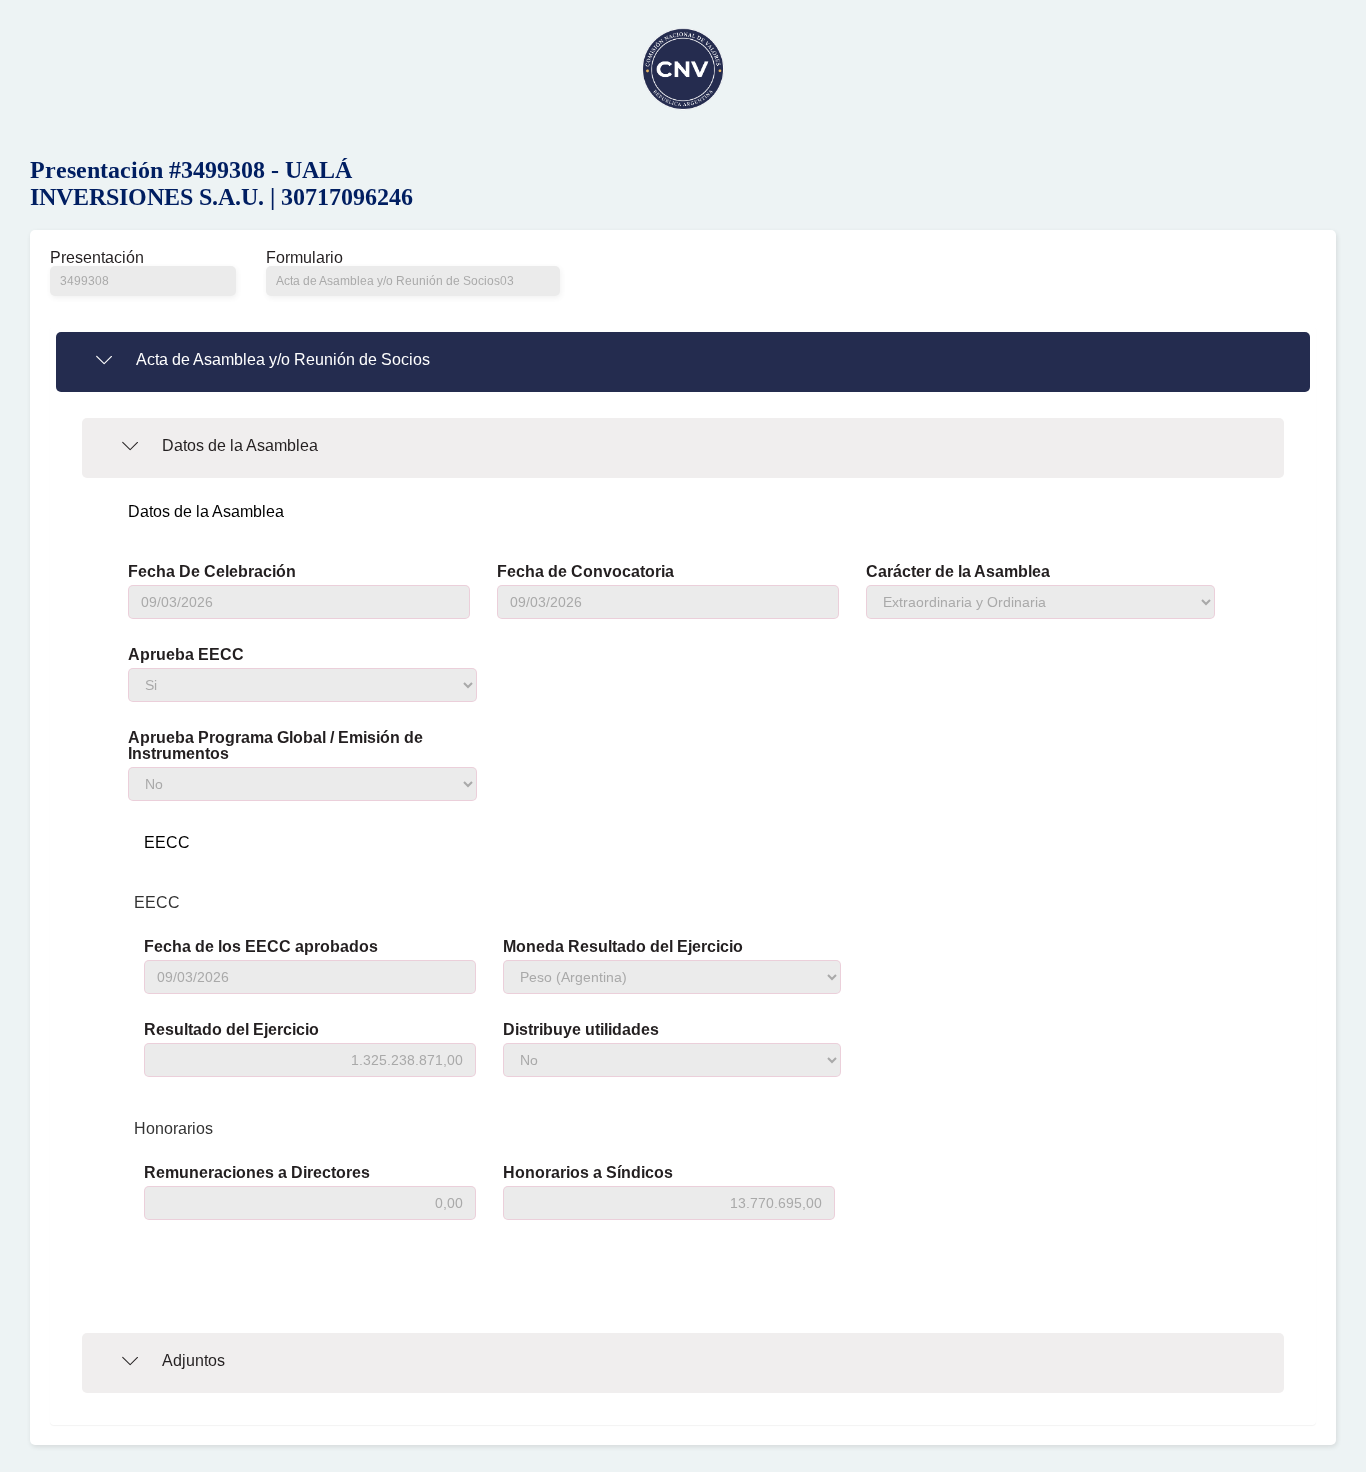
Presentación (97, 258)
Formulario (304, 258)
